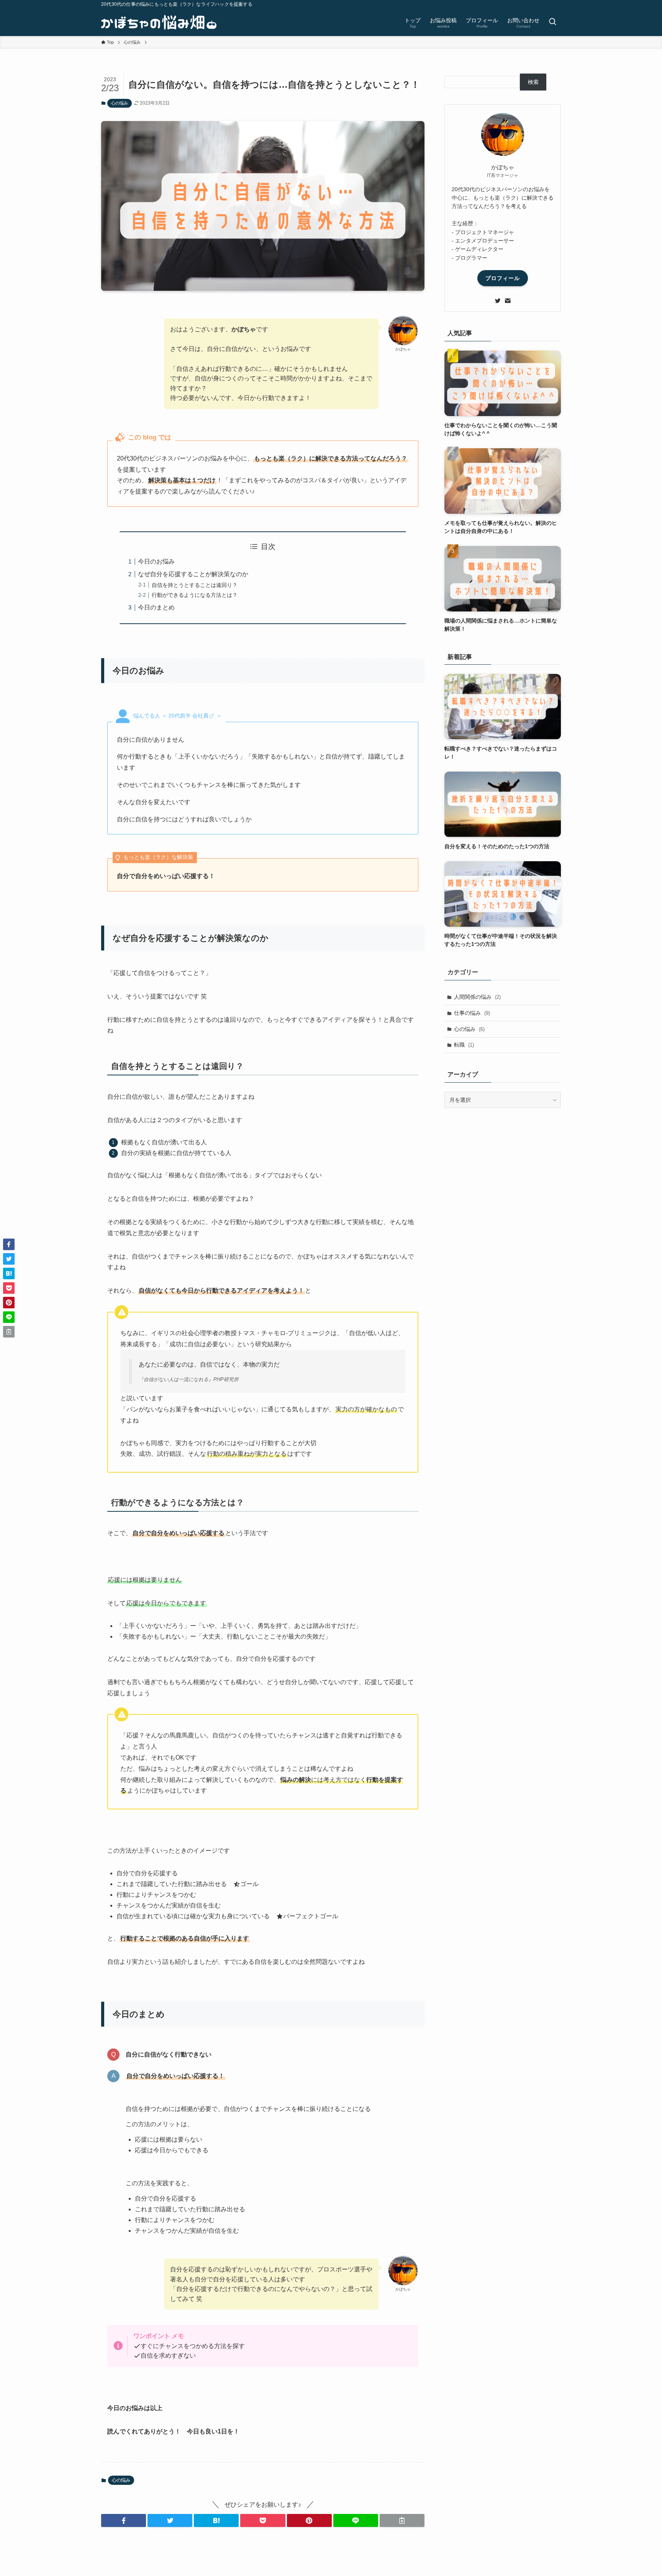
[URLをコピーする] (402, 2520)
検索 (533, 82)
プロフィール (503, 278)
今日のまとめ (156, 607)
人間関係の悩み (477, 997)
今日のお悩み (156, 561)
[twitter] (498, 301)
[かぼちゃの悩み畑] (159, 22)
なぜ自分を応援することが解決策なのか (193, 574)
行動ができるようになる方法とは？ (195, 595)
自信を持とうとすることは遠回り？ (195, 585)
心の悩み (120, 103)
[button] (124, 2520)
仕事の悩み (472, 1013)
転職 (464, 1045)
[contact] (508, 301)
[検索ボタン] (552, 22)
